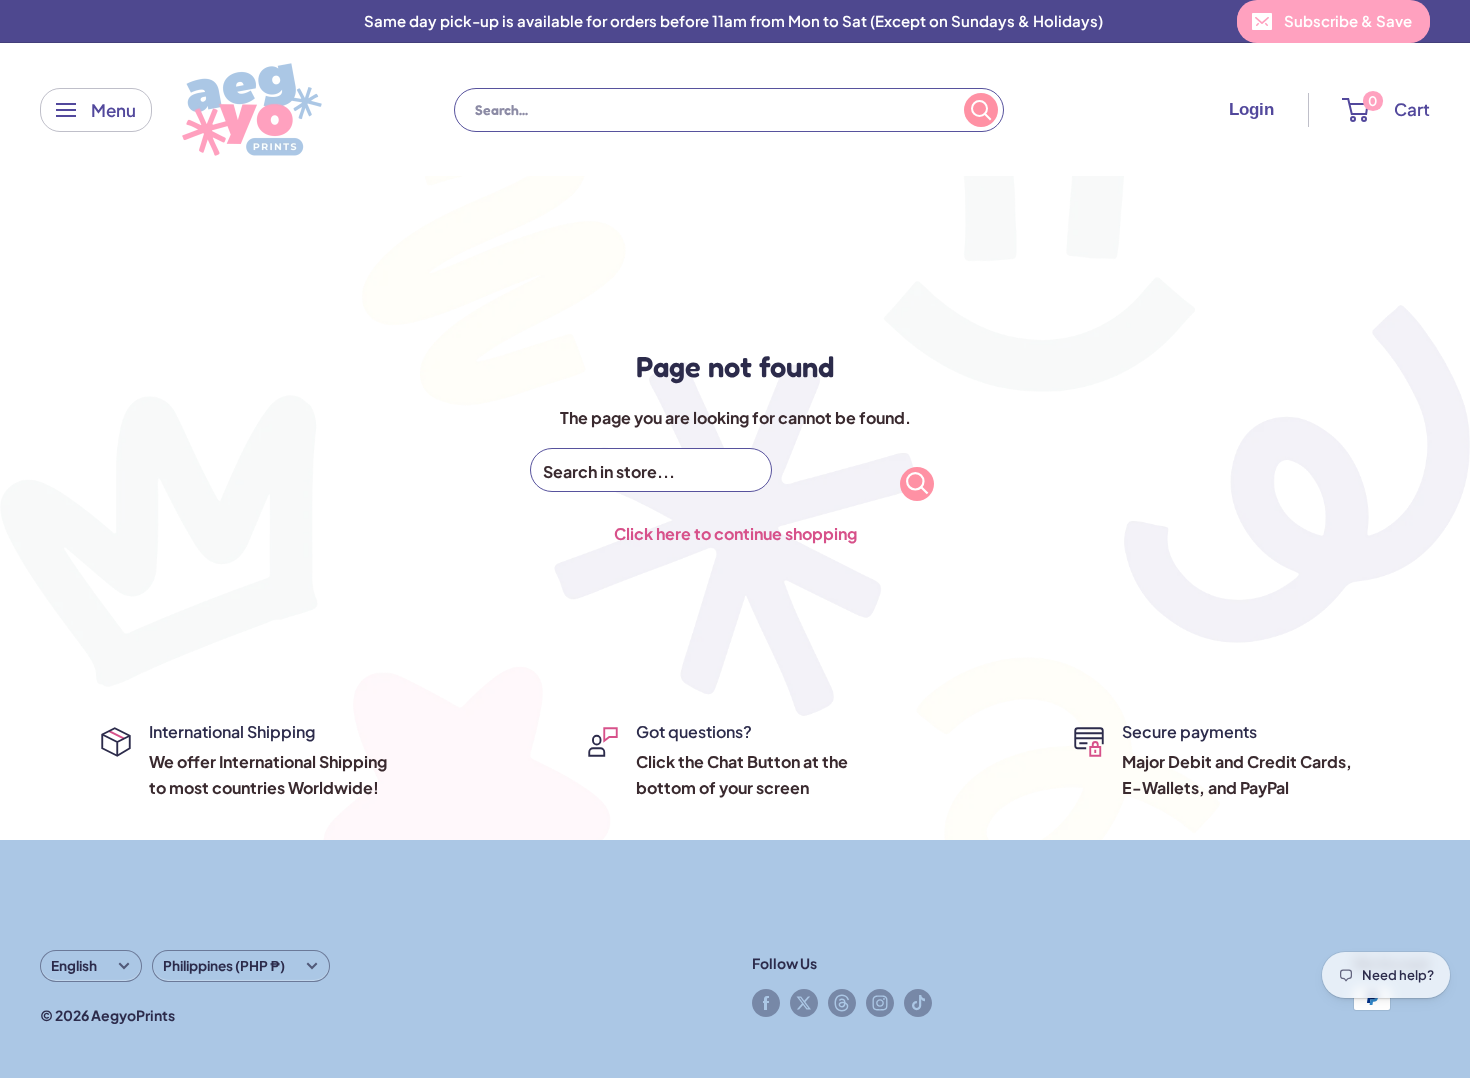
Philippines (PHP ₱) (224, 965)
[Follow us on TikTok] (918, 1001)
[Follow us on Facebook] (766, 1001)
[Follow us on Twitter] (804, 1001)
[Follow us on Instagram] (880, 1001)
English (74, 965)
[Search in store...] (917, 484)
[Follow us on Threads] (842, 1001)
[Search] (981, 110)
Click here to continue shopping (735, 533)
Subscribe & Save (1348, 20)
